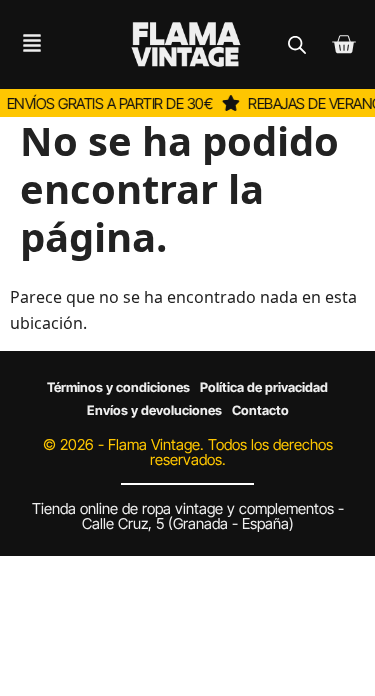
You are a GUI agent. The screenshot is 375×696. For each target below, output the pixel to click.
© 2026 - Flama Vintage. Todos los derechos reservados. (188, 452)
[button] (23, 44)
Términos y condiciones (118, 387)
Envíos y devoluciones (154, 410)
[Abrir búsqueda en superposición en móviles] (297, 44)
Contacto (260, 410)
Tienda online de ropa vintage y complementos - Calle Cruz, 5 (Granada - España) (188, 516)
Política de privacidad (264, 387)
